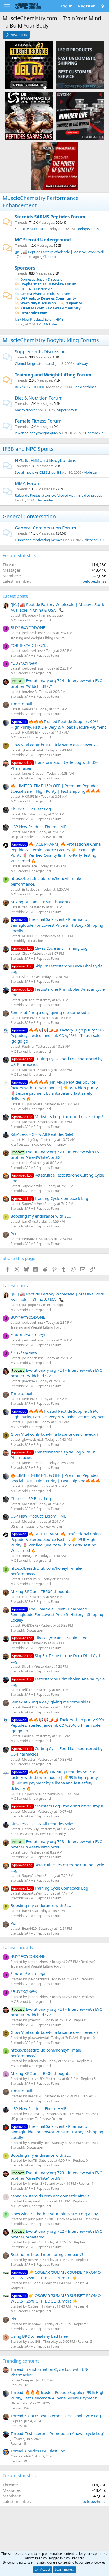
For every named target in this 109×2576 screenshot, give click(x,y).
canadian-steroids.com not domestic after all (51, 2196)
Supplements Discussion (40, 351)
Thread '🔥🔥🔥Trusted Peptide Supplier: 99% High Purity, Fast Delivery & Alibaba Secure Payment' (58, 2395)
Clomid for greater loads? (35, 363)
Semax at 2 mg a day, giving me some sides (50, 1012)
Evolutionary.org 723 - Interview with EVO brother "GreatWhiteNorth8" (57, 1154)
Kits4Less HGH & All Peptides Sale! (42, 1134)
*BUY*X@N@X (24, 663)
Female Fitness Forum (38, 421)
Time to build (23, 704)
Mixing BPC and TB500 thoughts (40, 902)
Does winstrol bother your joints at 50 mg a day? (55, 2214)
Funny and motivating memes (39, 540)
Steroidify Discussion (38, 303)
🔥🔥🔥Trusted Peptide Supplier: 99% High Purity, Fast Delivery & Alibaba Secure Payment (58, 724)
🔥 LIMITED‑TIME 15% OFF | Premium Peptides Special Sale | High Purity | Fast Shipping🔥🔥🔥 (56, 788)
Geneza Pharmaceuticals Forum (45, 294)
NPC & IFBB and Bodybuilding (46, 460)
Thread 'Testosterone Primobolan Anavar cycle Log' (57, 2433)
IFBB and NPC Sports (28, 449)
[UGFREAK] (80, 115)
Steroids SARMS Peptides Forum (50, 217)
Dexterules (45, 500)
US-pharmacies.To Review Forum (48, 284)
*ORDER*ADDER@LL (31, 229)
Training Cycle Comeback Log (50, 1198)
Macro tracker (26, 410)
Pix (13, 1233)
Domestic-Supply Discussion (42, 279)
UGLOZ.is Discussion (36, 289)
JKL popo (49, 257)
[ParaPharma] (54, 166)
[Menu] (7, 6)
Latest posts (15, 596)
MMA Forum (28, 483)
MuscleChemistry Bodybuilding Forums (51, 340)
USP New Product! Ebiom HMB (39, 319)
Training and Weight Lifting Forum (53, 375)
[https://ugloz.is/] (29, 65)
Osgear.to (74, 303)
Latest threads (18, 1948)
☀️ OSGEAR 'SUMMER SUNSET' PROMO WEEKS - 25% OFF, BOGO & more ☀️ (56, 2275)
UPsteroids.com (34, 313)
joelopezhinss (88, 229)
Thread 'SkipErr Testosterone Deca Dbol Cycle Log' (56, 2416)
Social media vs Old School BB (38, 472)
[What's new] (103, 6)
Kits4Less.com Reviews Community (50, 308)
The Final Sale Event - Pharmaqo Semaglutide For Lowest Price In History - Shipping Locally (57, 925)
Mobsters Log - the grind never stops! (58, 1116)
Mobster (51, 324)
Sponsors (25, 268)
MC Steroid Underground (43, 240)
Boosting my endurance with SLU (41, 1216)
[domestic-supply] (80, 65)
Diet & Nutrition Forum (39, 398)
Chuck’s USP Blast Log (31, 809)
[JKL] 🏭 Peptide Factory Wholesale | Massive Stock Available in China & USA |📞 (57, 607)
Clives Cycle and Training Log (50, 948)
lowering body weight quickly (38, 433)
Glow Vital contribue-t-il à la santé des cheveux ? (54, 745)
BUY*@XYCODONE (30, 387)
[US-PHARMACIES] (29, 115)
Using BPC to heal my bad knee (39, 2336)
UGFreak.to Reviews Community (48, 298)
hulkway (81, 363)
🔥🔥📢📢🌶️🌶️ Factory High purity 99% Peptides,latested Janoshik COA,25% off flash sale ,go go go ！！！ (57, 1035)
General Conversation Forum (46, 528)
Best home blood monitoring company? (47, 2254)
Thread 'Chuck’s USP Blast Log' (38, 2451)
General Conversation (29, 516)
